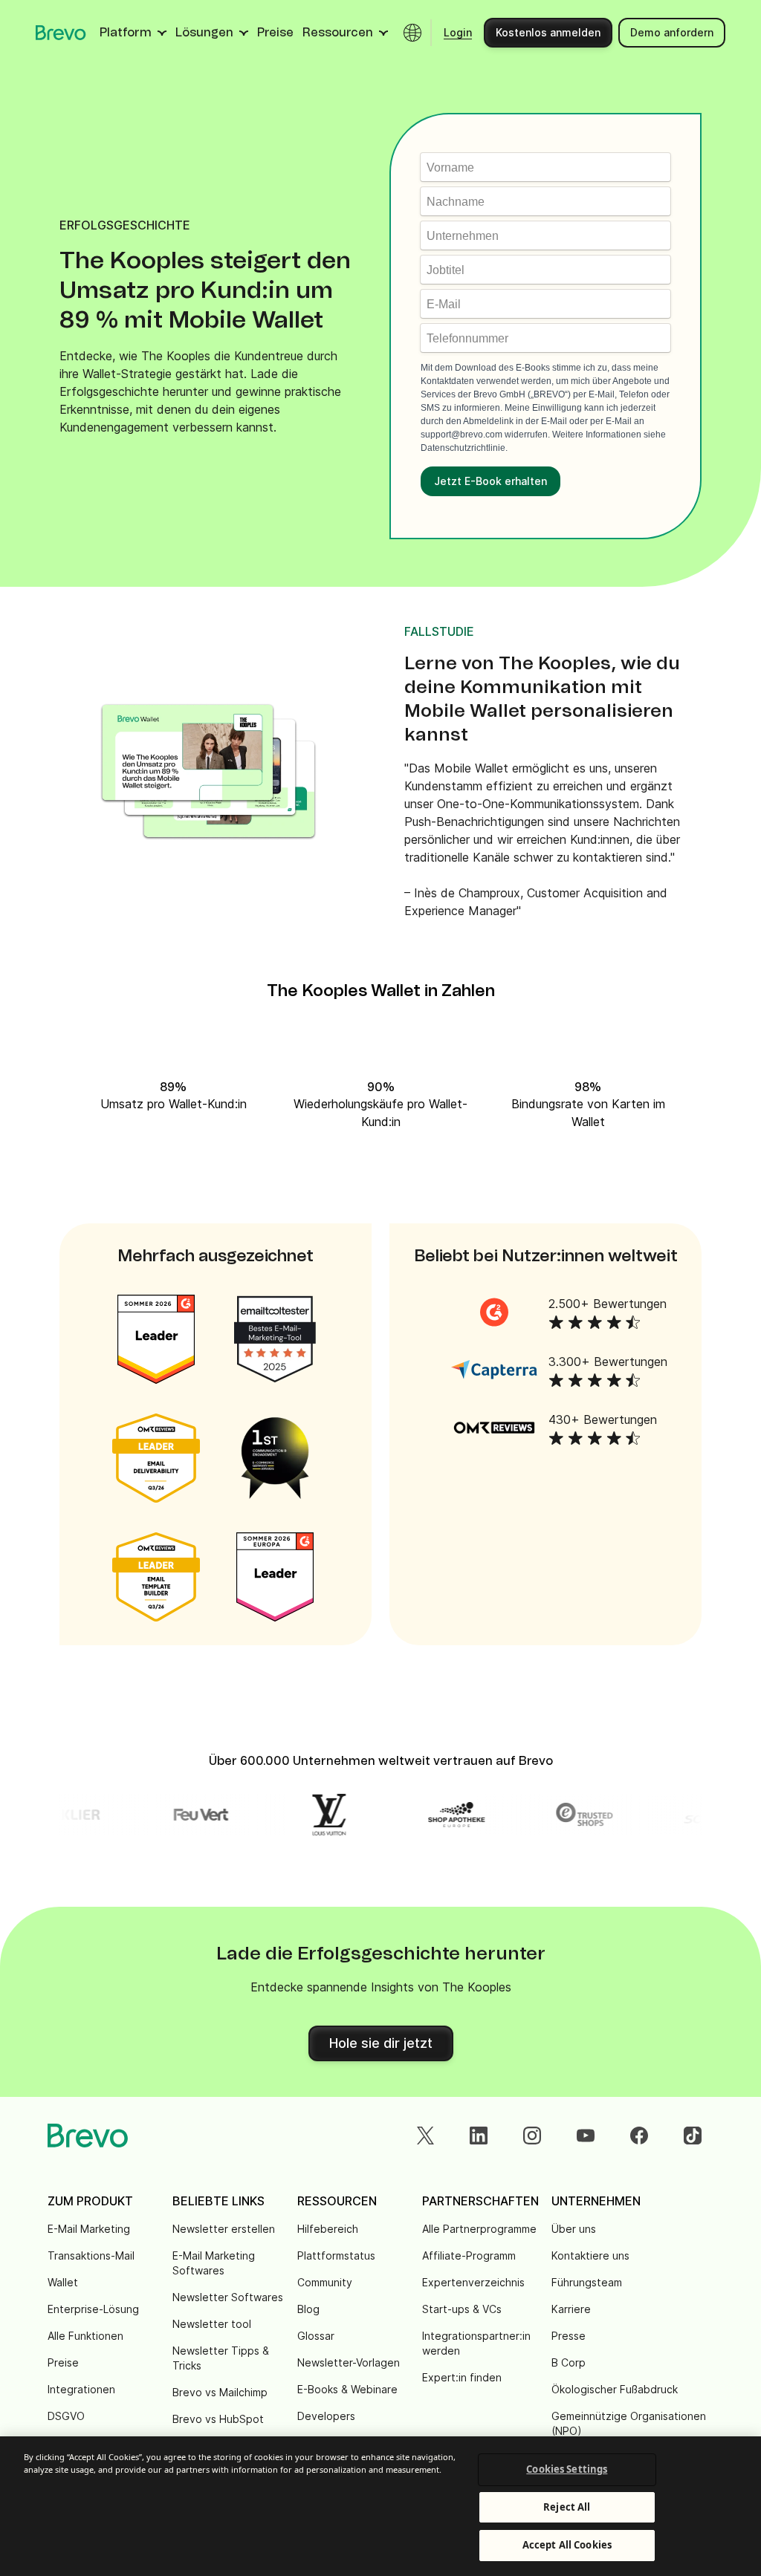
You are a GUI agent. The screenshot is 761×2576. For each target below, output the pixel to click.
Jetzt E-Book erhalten (490, 481)
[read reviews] (494, 1312)
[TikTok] (693, 2136)
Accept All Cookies (567, 2545)
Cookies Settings (567, 2469)
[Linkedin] (479, 2136)
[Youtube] (586, 2136)
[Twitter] (425, 2136)
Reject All (567, 2507)
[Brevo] (61, 33)
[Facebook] (639, 2136)
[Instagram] (532, 2136)
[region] (380, 2506)
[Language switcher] (412, 33)
